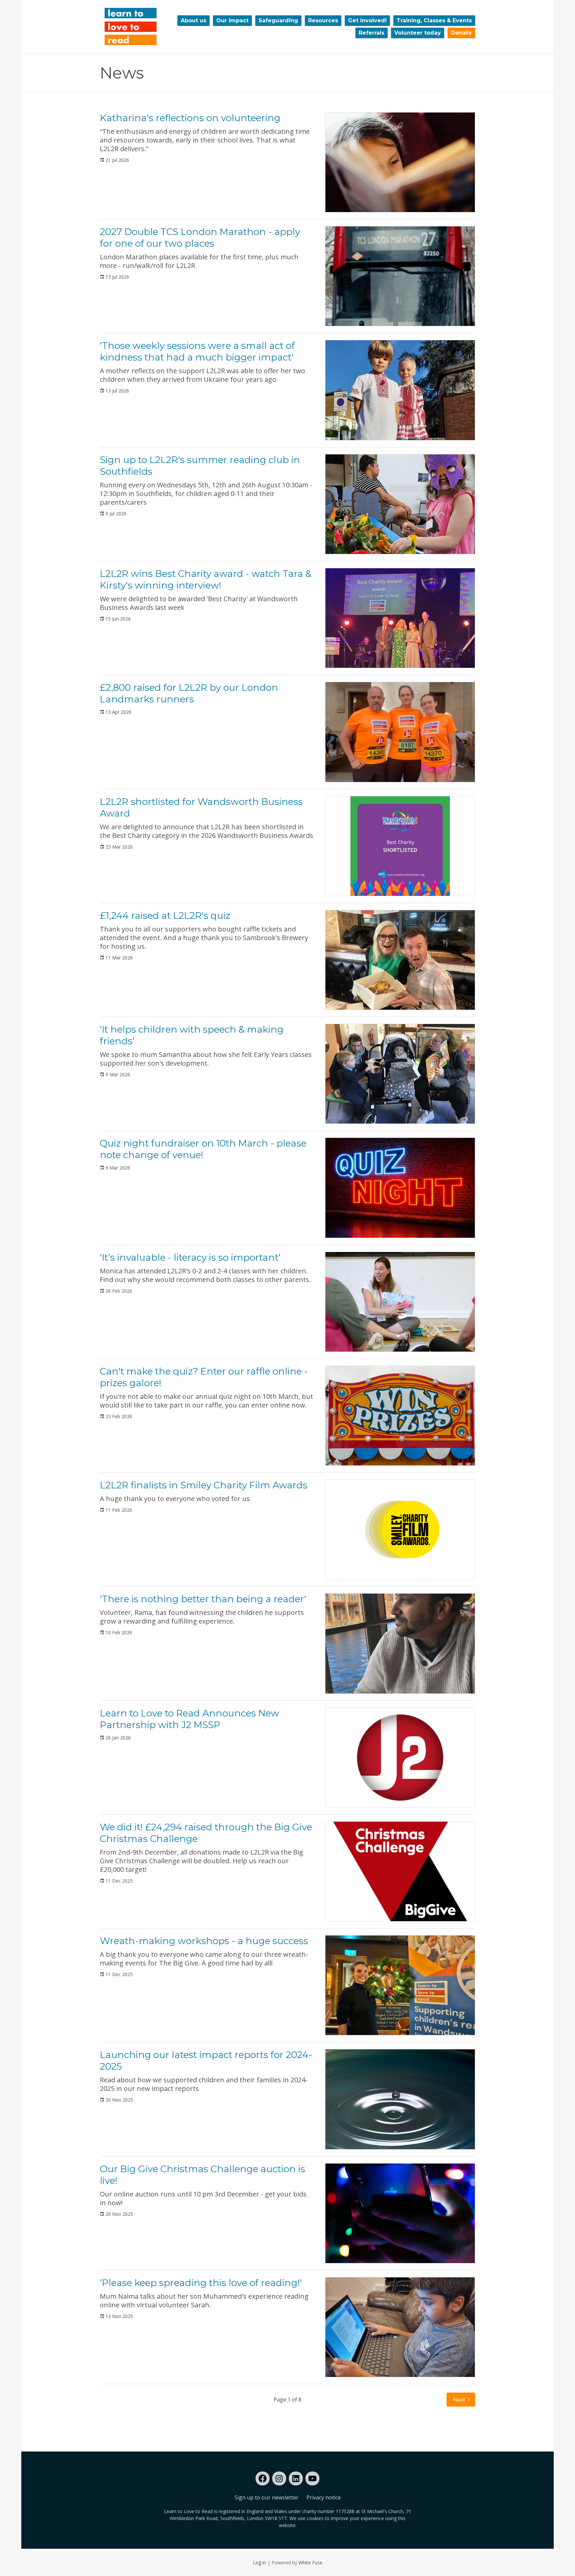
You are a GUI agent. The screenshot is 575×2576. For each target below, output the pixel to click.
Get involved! (367, 20)
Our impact (232, 20)
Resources (323, 20)
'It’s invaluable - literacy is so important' (190, 1257)
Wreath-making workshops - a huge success (204, 1941)
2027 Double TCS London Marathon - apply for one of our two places (200, 238)
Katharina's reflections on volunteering (190, 118)
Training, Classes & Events (434, 20)
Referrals (372, 33)
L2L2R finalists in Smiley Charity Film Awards (204, 1485)
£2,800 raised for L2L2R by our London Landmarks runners (189, 693)
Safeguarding (278, 20)
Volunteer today (418, 33)
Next (459, 2400)
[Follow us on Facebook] (263, 2478)
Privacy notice (324, 2497)
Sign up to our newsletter (267, 2497)
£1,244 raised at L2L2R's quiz (165, 915)
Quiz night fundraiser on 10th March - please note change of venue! (203, 1149)
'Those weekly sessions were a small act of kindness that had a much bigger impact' (197, 351)
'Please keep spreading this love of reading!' (201, 2283)
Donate (461, 33)
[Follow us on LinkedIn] (296, 2478)
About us (193, 20)
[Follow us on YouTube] (312, 2478)
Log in (260, 2563)
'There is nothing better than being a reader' (203, 1599)
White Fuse (310, 2563)
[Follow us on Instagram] (279, 2478)
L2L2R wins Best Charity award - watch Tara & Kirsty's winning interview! (206, 579)
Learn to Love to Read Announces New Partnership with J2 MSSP (190, 1719)
